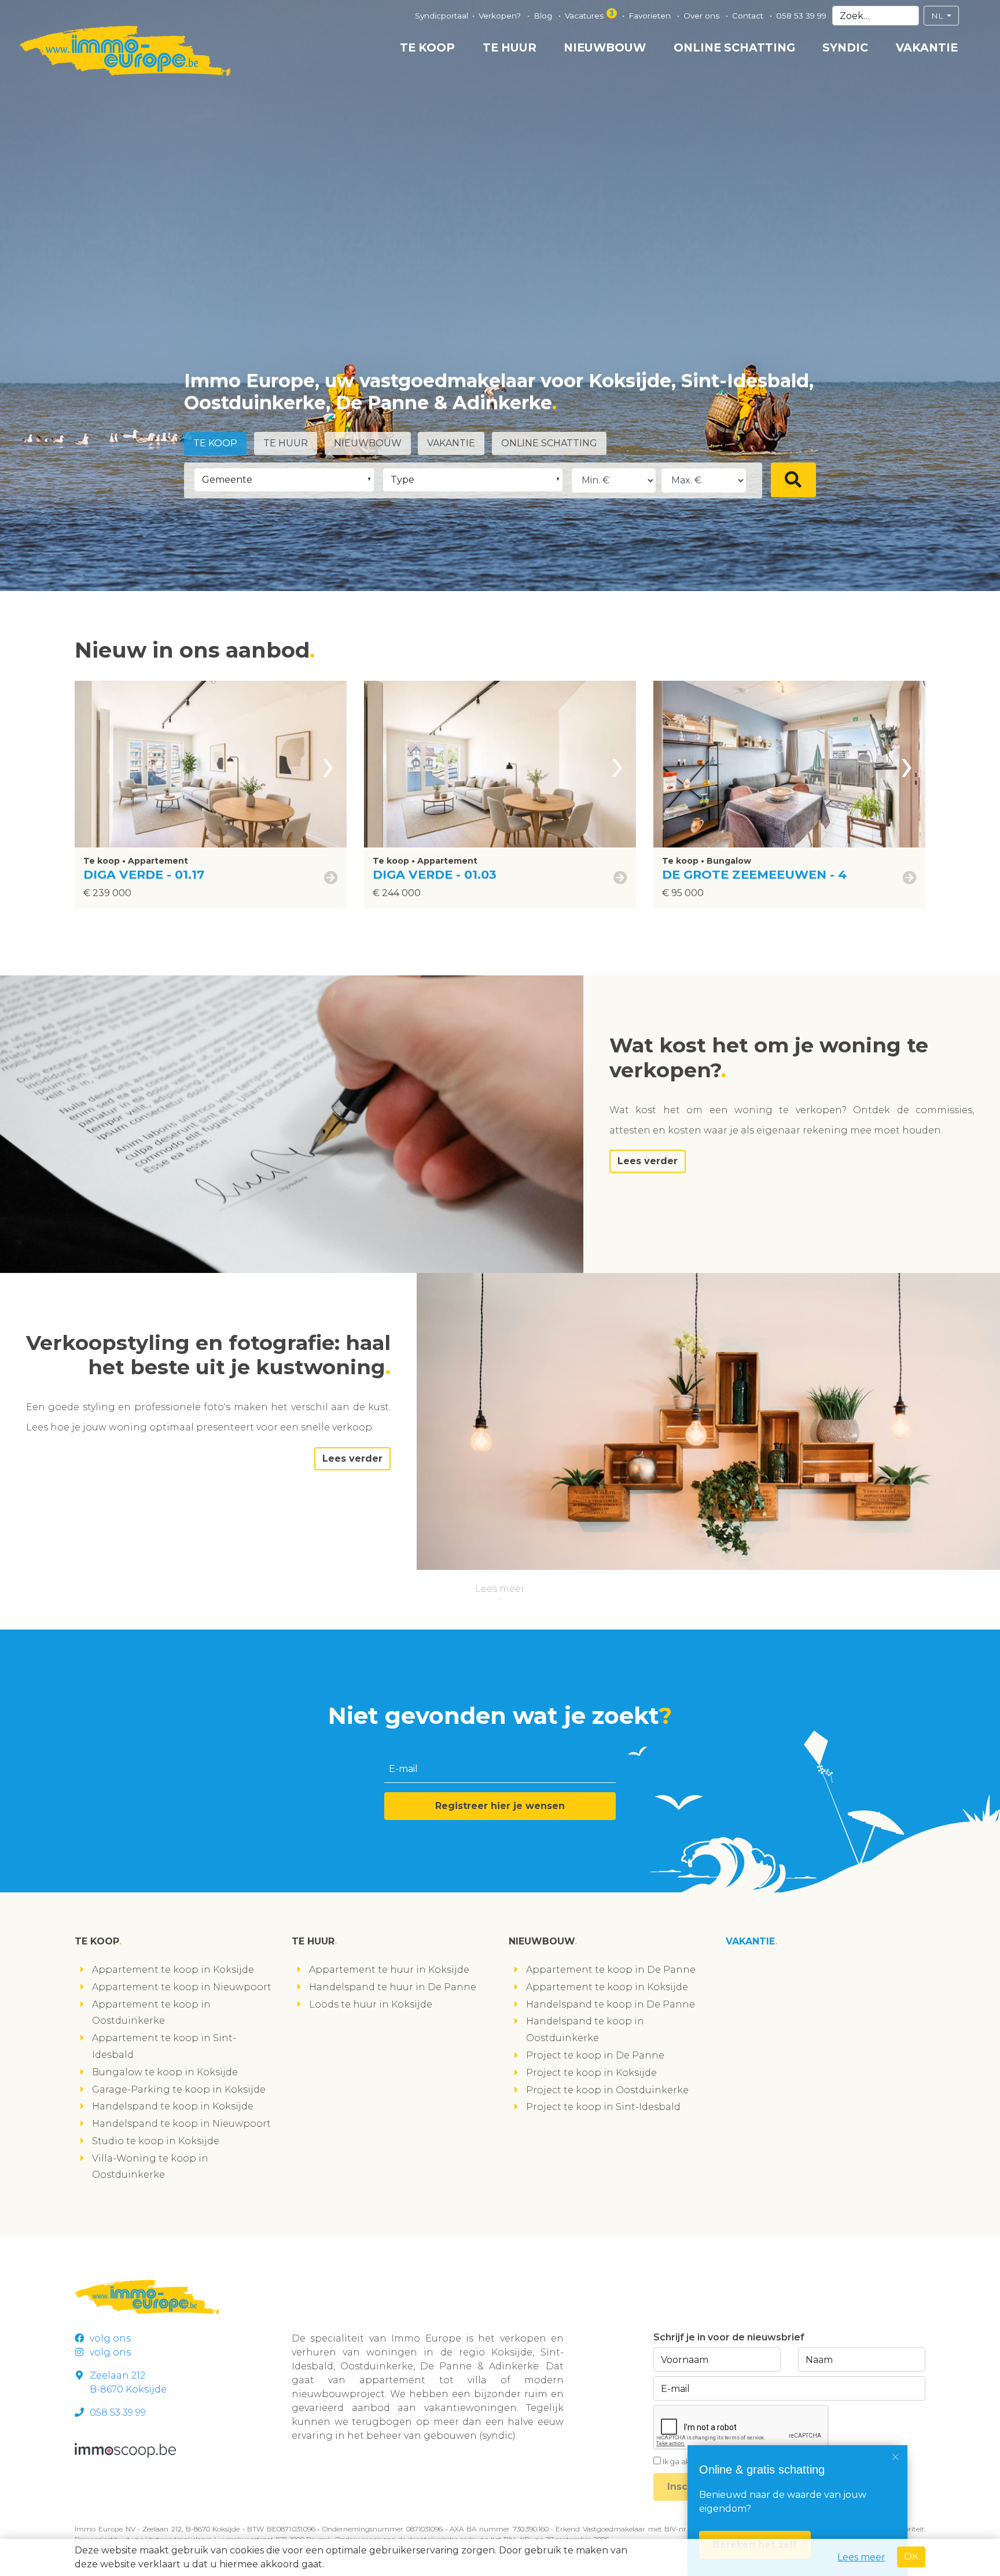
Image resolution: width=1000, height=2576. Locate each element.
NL (938, 16)
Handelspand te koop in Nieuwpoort (181, 2124)
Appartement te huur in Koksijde (389, 1970)
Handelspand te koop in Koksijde (173, 2106)
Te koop (427, 47)
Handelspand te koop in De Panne (611, 2004)
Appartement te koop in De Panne (611, 1970)
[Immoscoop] (125, 2450)
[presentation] (328, 764)
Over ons (703, 16)
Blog (544, 16)
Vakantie (927, 47)
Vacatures (589, 14)
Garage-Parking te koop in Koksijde (179, 2089)
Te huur (510, 47)
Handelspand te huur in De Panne (393, 1987)
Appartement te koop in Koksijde (173, 1970)
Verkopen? (501, 16)
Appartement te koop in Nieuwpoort (182, 1987)
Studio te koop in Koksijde (156, 2141)
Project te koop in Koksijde (591, 2073)
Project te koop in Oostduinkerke (607, 2090)
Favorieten (651, 16)
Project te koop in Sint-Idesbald (603, 2107)
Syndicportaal (442, 16)
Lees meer (500, 1589)
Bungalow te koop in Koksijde (165, 2072)
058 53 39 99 (801, 16)
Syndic (845, 47)
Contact (749, 16)
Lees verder (648, 1161)
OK (911, 2557)
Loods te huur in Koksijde (371, 2004)
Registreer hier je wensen (500, 1806)
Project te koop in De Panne (595, 2055)
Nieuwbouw (605, 47)
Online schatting (734, 47)
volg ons (110, 2338)
